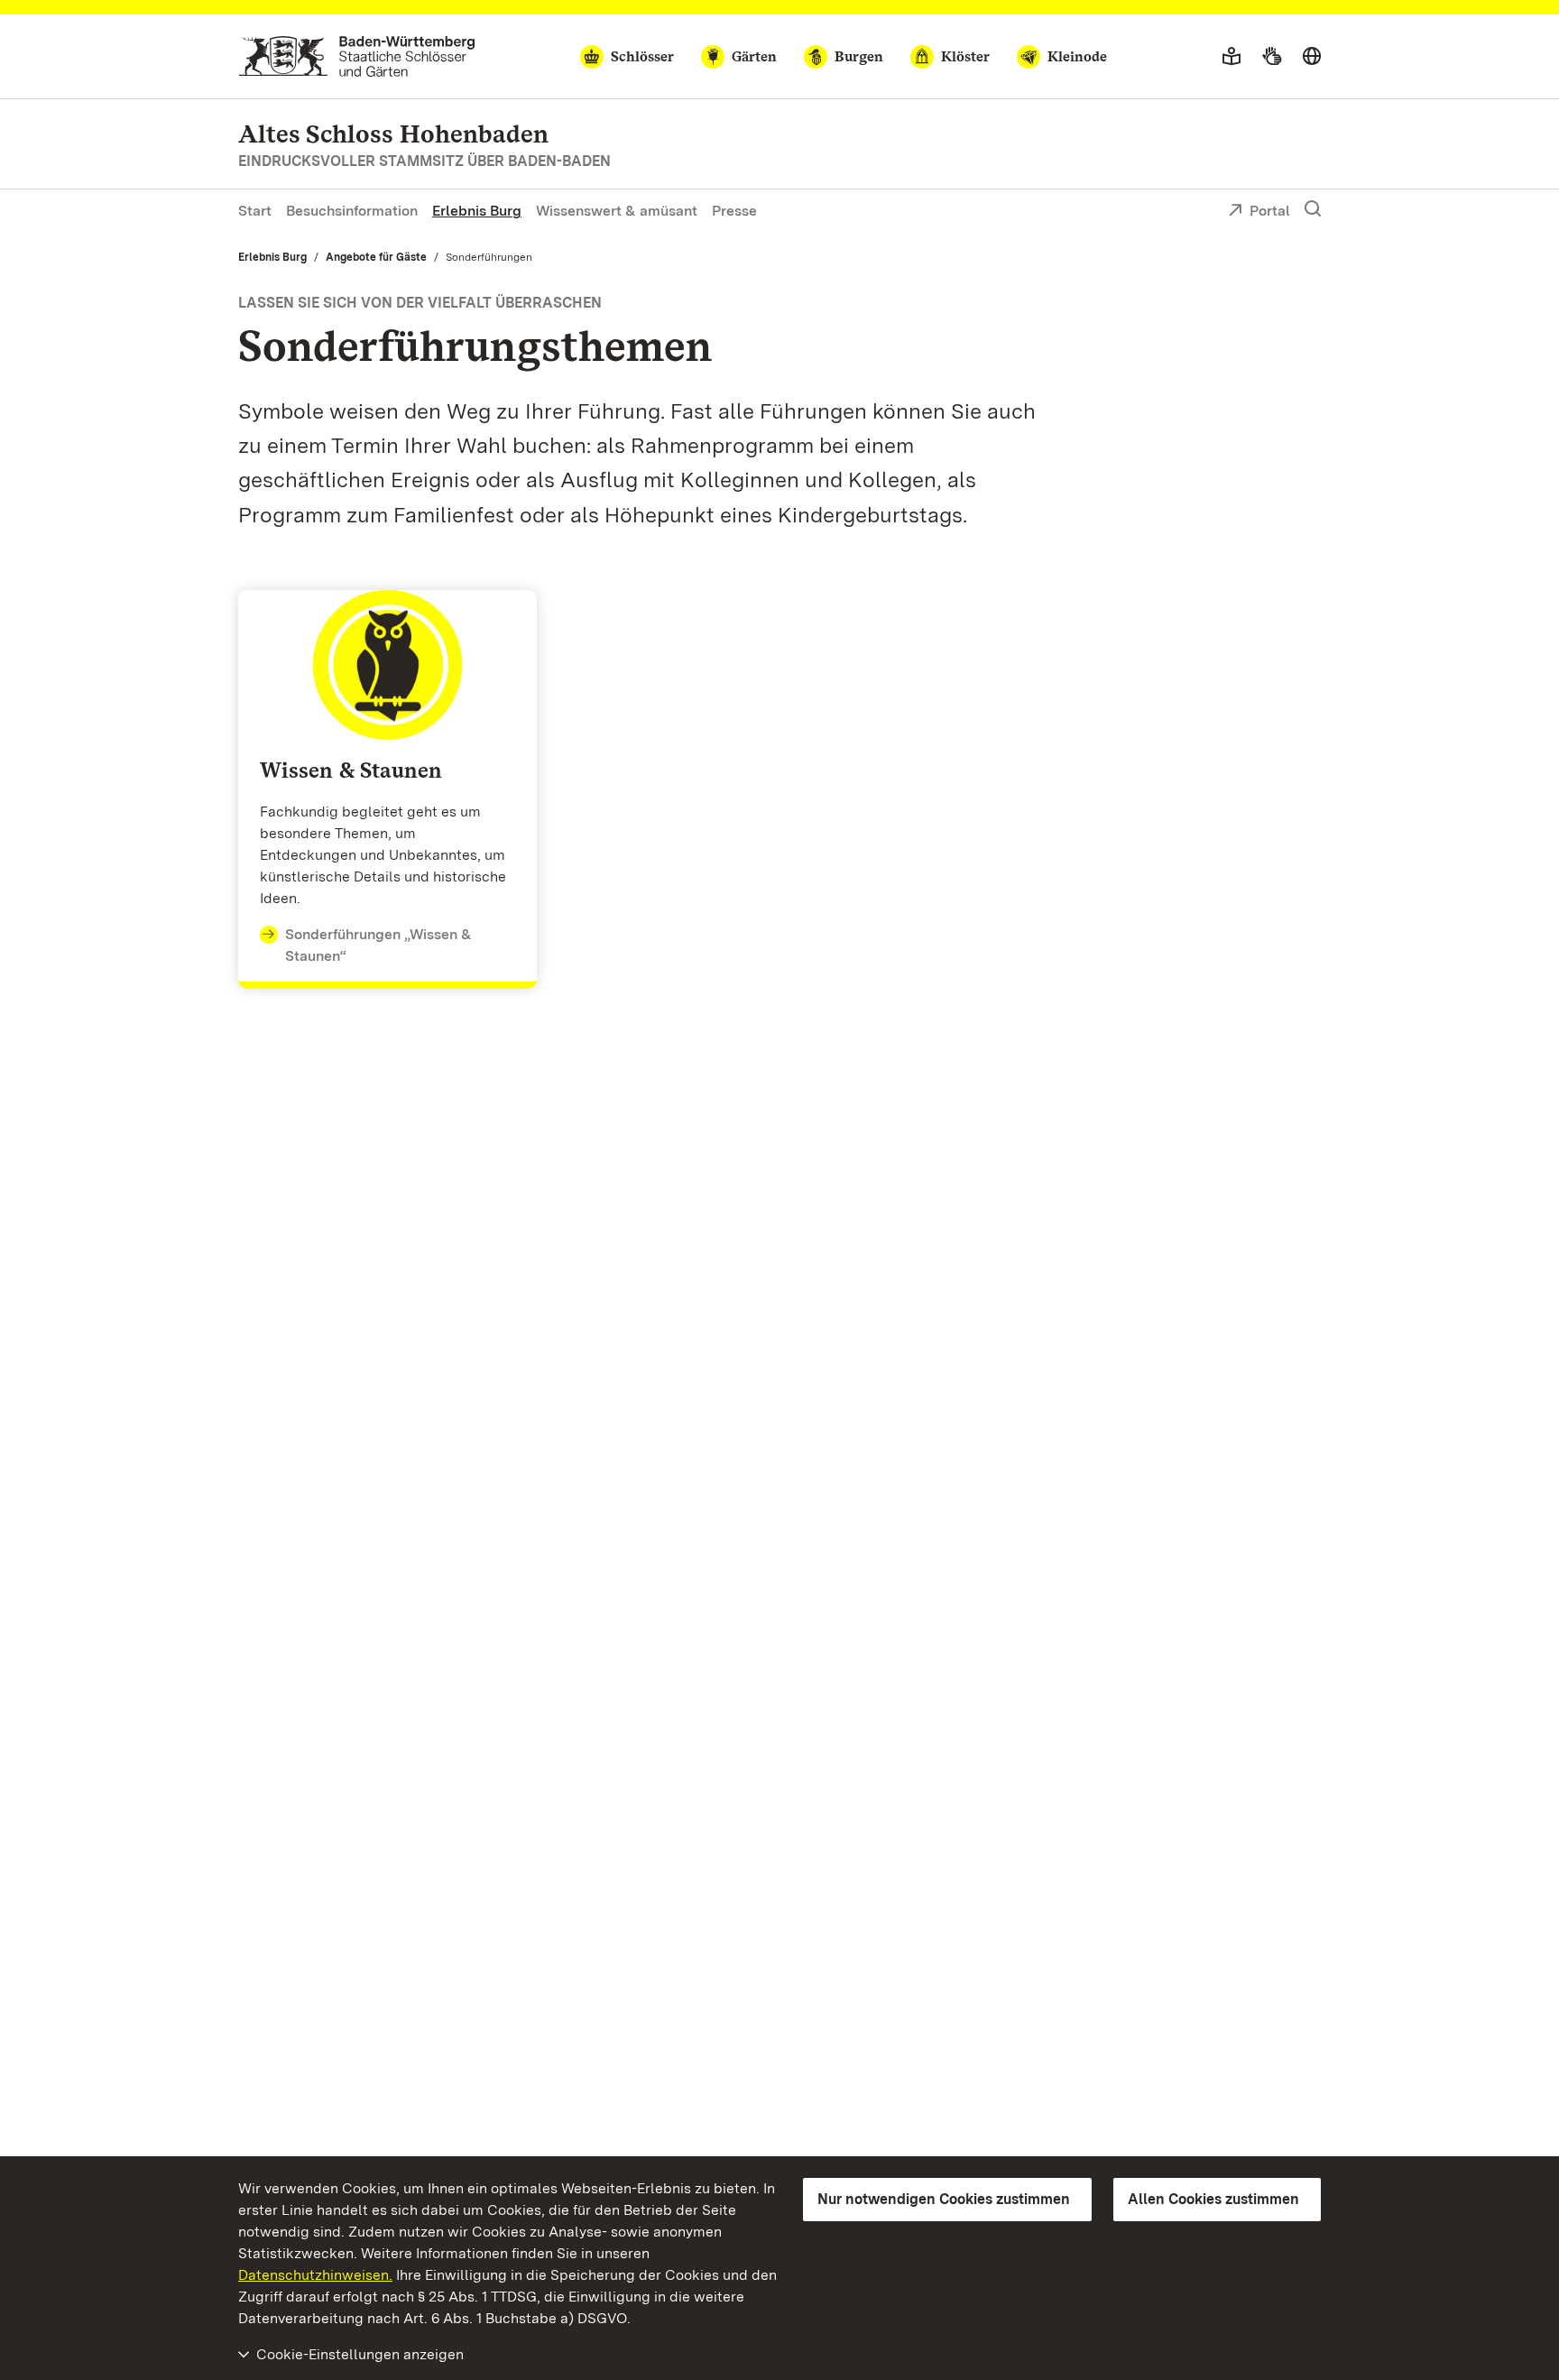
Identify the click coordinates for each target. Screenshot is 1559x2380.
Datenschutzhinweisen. (315, 2275)
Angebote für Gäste (376, 257)
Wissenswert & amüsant (617, 211)
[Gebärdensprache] (1272, 57)
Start (255, 211)
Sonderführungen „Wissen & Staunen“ (378, 945)
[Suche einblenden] (1313, 209)
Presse (734, 211)
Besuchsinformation (352, 211)
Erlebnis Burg (477, 211)
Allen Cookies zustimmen (1213, 2199)
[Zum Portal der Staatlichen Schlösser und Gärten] (357, 56)
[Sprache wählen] (1312, 57)
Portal (1270, 211)
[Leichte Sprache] (1232, 57)
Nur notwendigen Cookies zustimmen (944, 2199)
